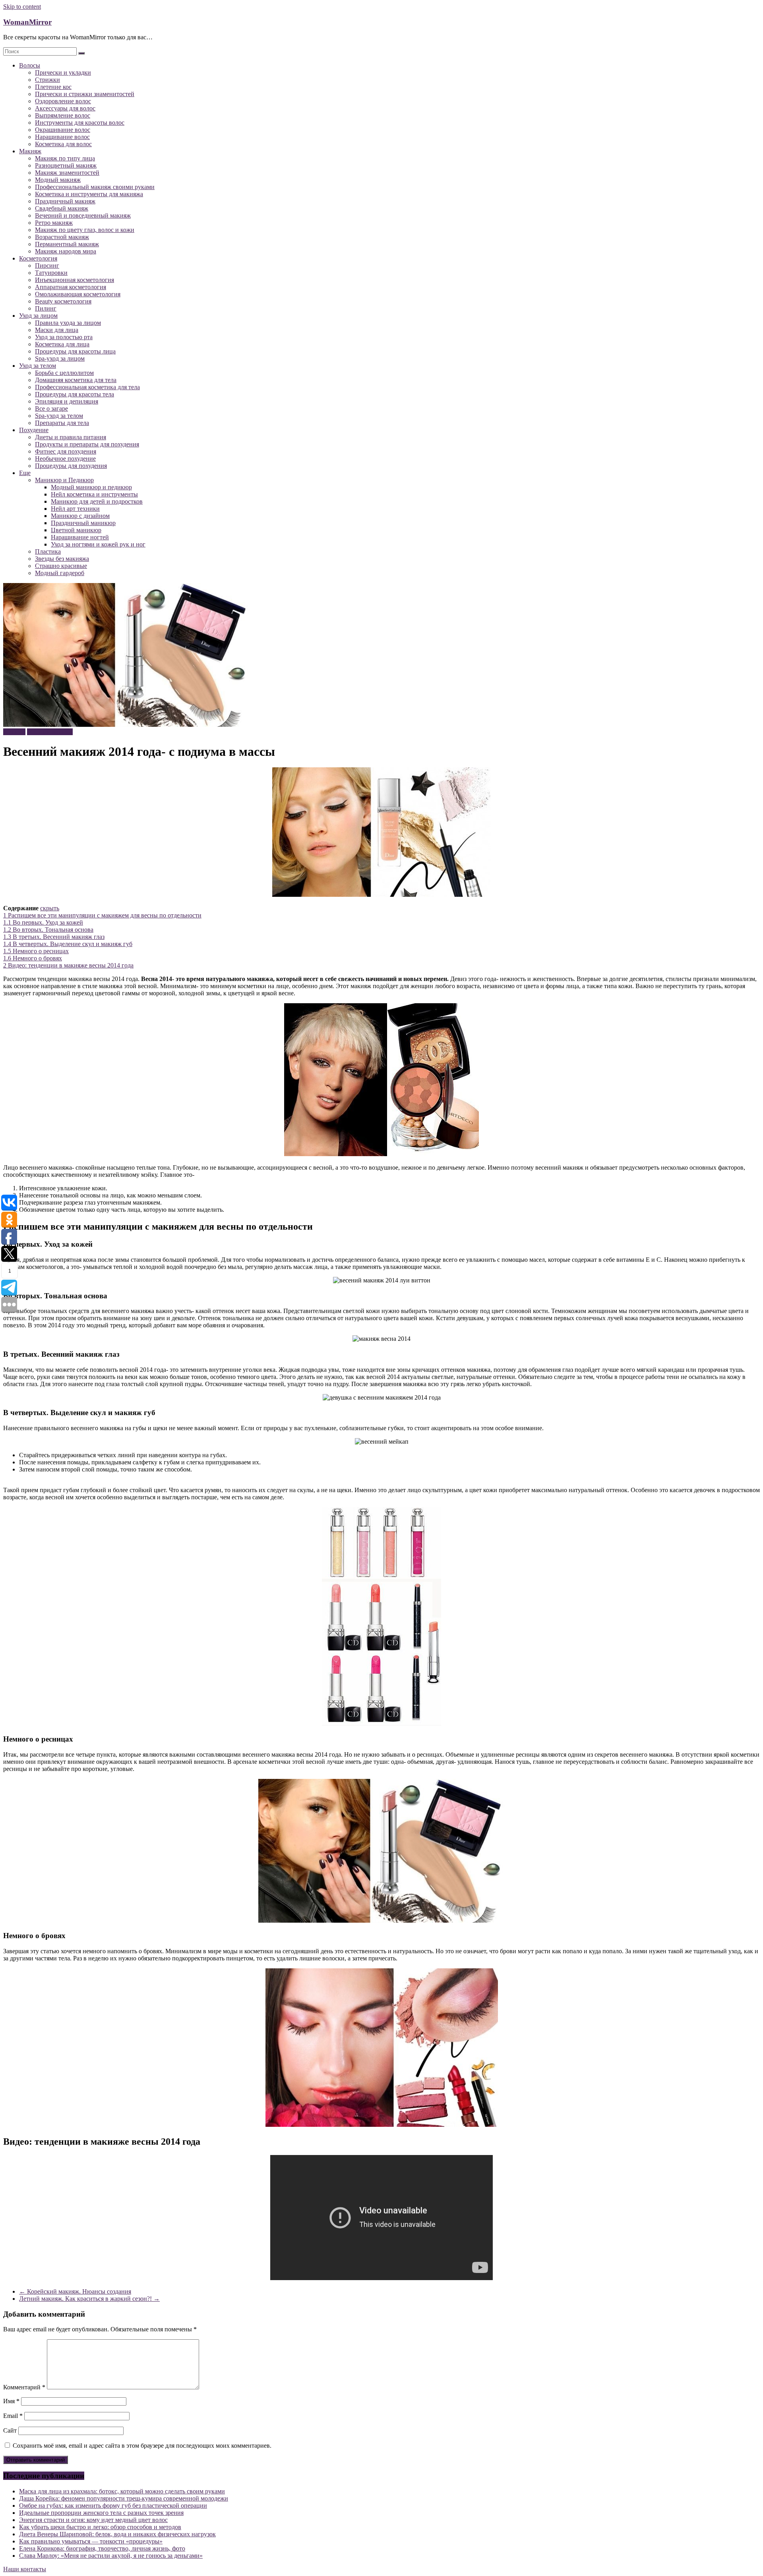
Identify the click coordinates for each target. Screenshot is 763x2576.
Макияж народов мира (66, 251)
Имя (11, 2401)
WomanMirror (27, 22)
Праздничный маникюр (83, 523)
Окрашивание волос (63, 130)
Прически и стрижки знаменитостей (85, 94)
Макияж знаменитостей (67, 173)
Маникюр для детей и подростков (97, 501)
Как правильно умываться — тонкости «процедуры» (91, 2541)
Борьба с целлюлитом (64, 373)
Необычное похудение (65, 459)
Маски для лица (57, 330)
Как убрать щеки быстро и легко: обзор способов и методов (100, 2527)
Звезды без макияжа (62, 559)
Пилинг (46, 308)
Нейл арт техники (75, 509)
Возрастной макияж (62, 237)
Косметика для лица (62, 344)
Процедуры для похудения (71, 466)
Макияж (30, 151)
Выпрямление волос (63, 115)
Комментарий (24, 2387)
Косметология (38, 258)
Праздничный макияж (65, 201)
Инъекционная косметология (75, 280)
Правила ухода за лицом (68, 323)
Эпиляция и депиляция (67, 401)
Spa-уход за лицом (60, 358)
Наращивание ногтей (80, 537)
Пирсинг (47, 266)
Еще (25, 473)
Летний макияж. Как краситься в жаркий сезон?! (89, 2299)
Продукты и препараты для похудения (87, 444)
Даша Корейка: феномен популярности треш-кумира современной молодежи (124, 2498)
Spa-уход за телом (59, 416)
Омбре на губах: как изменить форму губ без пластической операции (113, 2506)
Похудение (34, 430)
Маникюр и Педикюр (64, 480)
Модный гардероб (60, 573)
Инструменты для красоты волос (80, 123)
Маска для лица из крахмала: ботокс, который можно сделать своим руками (122, 2491)
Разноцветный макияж (66, 165)
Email (13, 2416)
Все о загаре (51, 408)
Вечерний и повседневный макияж (83, 215)
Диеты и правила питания (71, 437)
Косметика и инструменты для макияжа (89, 194)
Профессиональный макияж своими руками (95, 187)
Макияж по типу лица (65, 158)
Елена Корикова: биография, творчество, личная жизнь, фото (102, 2548)
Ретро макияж (54, 223)
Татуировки (51, 273)
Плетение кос (53, 87)
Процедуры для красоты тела (75, 394)
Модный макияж (58, 180)
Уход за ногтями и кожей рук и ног (98, 544)
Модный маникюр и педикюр (91, 487)
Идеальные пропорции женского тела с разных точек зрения (101, 2513)
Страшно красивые (61, 566)
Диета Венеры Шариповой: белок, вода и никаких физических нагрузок (117, 2534)
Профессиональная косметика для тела (87, 387)
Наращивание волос (62, 137)
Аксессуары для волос (65, 108)
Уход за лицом (38, 316)
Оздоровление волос (63, 101)
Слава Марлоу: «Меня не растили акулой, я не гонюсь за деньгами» (111, 2556)
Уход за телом (38, 366)
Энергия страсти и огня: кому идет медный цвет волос (93, 2520)
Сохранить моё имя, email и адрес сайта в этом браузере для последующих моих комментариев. (142, 2446)
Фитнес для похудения (66, 451)
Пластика (48, 551)
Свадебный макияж (62, 208)
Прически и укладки (63, 72)
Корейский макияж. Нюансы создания (75, 2291)
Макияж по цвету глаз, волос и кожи (85, 230)
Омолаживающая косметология (78, 294)
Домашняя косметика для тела (76, 380)
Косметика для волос (63, 144)
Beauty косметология (63, 301)
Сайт (10, 2430)
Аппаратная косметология (71, 287)
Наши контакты (25, 2569)
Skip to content (22, 7)
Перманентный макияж (67, 244)
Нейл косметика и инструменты (94, 494)
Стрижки (47, 80)
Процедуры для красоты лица (75, 351)
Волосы (30, 65)
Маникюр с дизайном (80, 516)
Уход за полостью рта (64, 337)
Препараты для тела (62, 423)
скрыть (50, 908)
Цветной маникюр (76, 530)
